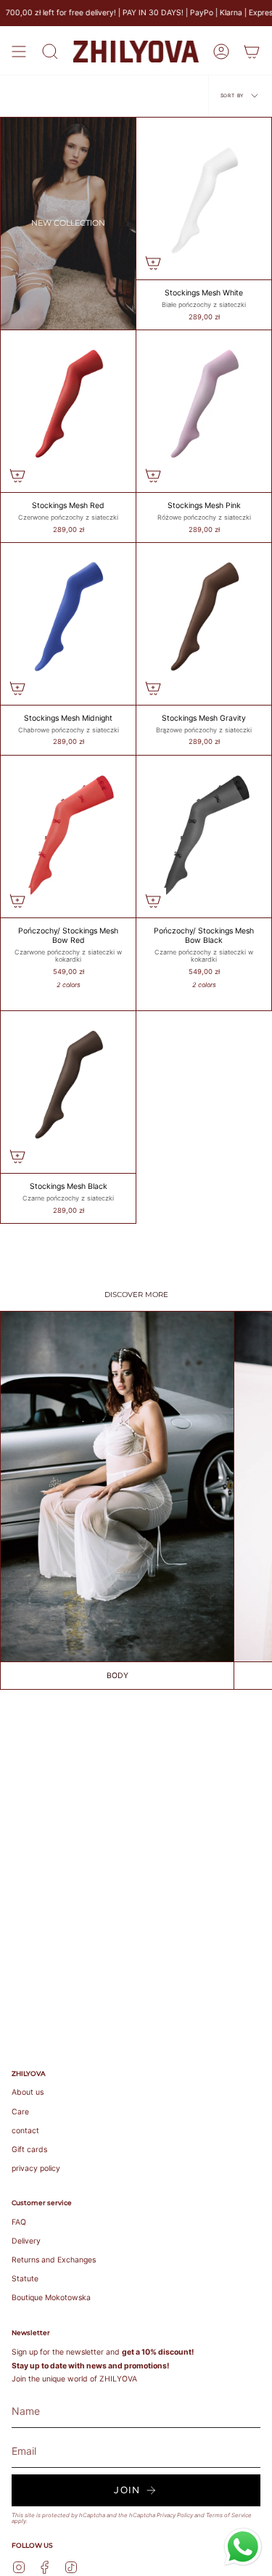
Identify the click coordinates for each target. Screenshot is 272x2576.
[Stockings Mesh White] (204, 199)
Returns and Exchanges (54, 2260)
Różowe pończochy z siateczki (204, 518)
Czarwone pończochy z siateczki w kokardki (68, 956)
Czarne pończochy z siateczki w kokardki (204, 956)
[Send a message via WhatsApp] (243, 2547)
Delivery (26, 2241)
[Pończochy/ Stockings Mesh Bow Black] (204, 837)
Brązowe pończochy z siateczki (204, 730)
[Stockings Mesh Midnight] (68, 624)
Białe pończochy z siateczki (204, 305)
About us (28, 2092)
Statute (25, 2279)
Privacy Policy (175, 2515)
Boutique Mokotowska (51, 2298)
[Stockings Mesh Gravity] (204, 624)
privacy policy (36, 2168)
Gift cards (29, 2150)
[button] (50, 52)
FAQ (19, 2222)
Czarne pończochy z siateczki (68, 1198)
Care (20, 2112)
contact (25, 2131)
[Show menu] (19, 52)
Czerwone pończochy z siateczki (68, 518)
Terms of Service (229, 2515)
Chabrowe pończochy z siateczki (69, 730)
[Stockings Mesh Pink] (204, 411)
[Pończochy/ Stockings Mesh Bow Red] (68, 837)
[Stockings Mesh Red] (68, 411)
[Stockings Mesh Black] (68, 1092)
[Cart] (252, 52)
